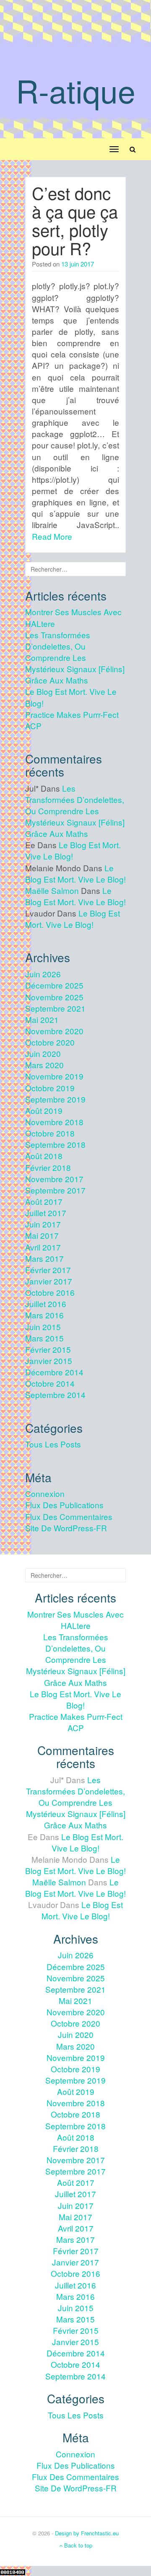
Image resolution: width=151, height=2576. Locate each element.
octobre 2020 (50, 1042)
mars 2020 (44, 1065)
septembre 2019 (55, 1099)
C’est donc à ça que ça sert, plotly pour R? (75, 220)
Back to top (77, 2545)
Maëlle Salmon (52, 890)
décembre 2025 (54, 985)
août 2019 (44, 1110)
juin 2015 (43, 1327)
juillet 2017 (46, 1213)
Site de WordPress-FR (66, 1528)
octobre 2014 (50, 1383)
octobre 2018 (50, 1133)
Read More (52, 536)
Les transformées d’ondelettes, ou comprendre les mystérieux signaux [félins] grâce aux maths (75, 658)
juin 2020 (43, 1053)
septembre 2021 (55, 1008)
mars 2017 (44, 1258)
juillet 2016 (46, 1304)
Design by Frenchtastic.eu (87, 2533)
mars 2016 (44, 1315)
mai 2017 (42, 1235)
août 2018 (44, 1156)
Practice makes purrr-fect (72, 714)
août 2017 (44, 1201)
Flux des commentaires (69, 1516)
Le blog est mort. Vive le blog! (75, 873)
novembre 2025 (54, 997)
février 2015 (48, 1349)
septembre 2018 (55, 1144)
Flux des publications (64, 1505)
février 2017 (48, 1270)
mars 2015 (44, 1338)
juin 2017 (43, 1224)
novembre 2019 (54, 1076)
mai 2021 (42, 1019)
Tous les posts (53, 1444)
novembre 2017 (54, 1179)
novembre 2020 (54, 1031)
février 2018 (48, 1167)
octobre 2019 (50, 1088)
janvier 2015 (49, 1360)
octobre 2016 (50, 1292)
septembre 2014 (55, 1394)
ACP (33, 726)
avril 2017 (43, 1247)
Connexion (45, 1493)
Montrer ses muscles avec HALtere (75, 1620)
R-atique (76, 90)
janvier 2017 (49, 1281)
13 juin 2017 (78, 264)
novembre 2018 (54, 1122)
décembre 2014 (54, 1372)
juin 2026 (43, 974)
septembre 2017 (55, 1190)
